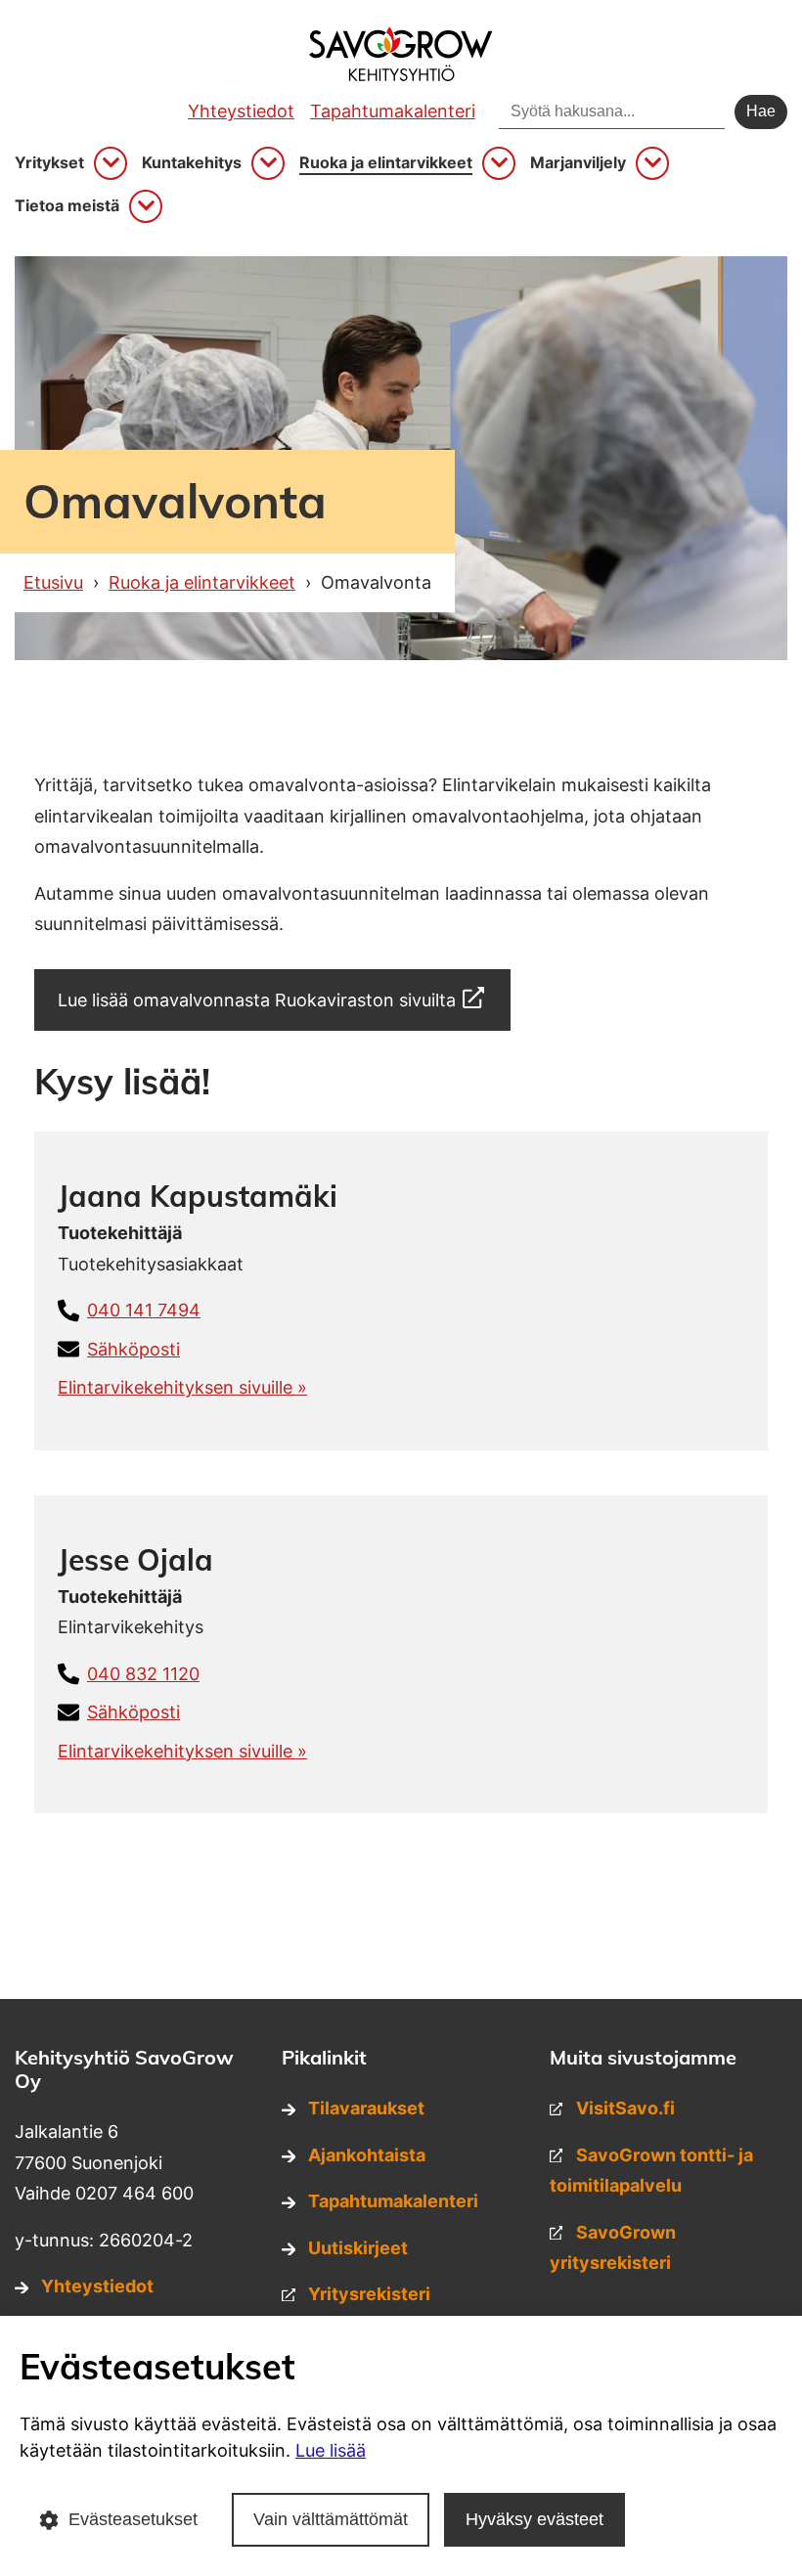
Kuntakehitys (192, 163)
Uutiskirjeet (358, 2248)
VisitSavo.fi (625, 2108)
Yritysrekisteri (369, 2294)
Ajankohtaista (367, 2155)
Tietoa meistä (67, 206)
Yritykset (49, 163)
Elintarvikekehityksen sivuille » (182, 1387)
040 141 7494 (144, 1310)
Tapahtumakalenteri (393, 111)
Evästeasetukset (133, 2519)
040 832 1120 (143, 1674)
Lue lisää (331, 2450)
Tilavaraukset (366, 2108)
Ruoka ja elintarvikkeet (386, 163)
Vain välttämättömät (331, 2519)
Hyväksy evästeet (535, 2519)
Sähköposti (134, 1349)
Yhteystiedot (241, 111)
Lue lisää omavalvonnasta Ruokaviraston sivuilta (257, 1000)
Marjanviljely (578, 163)
